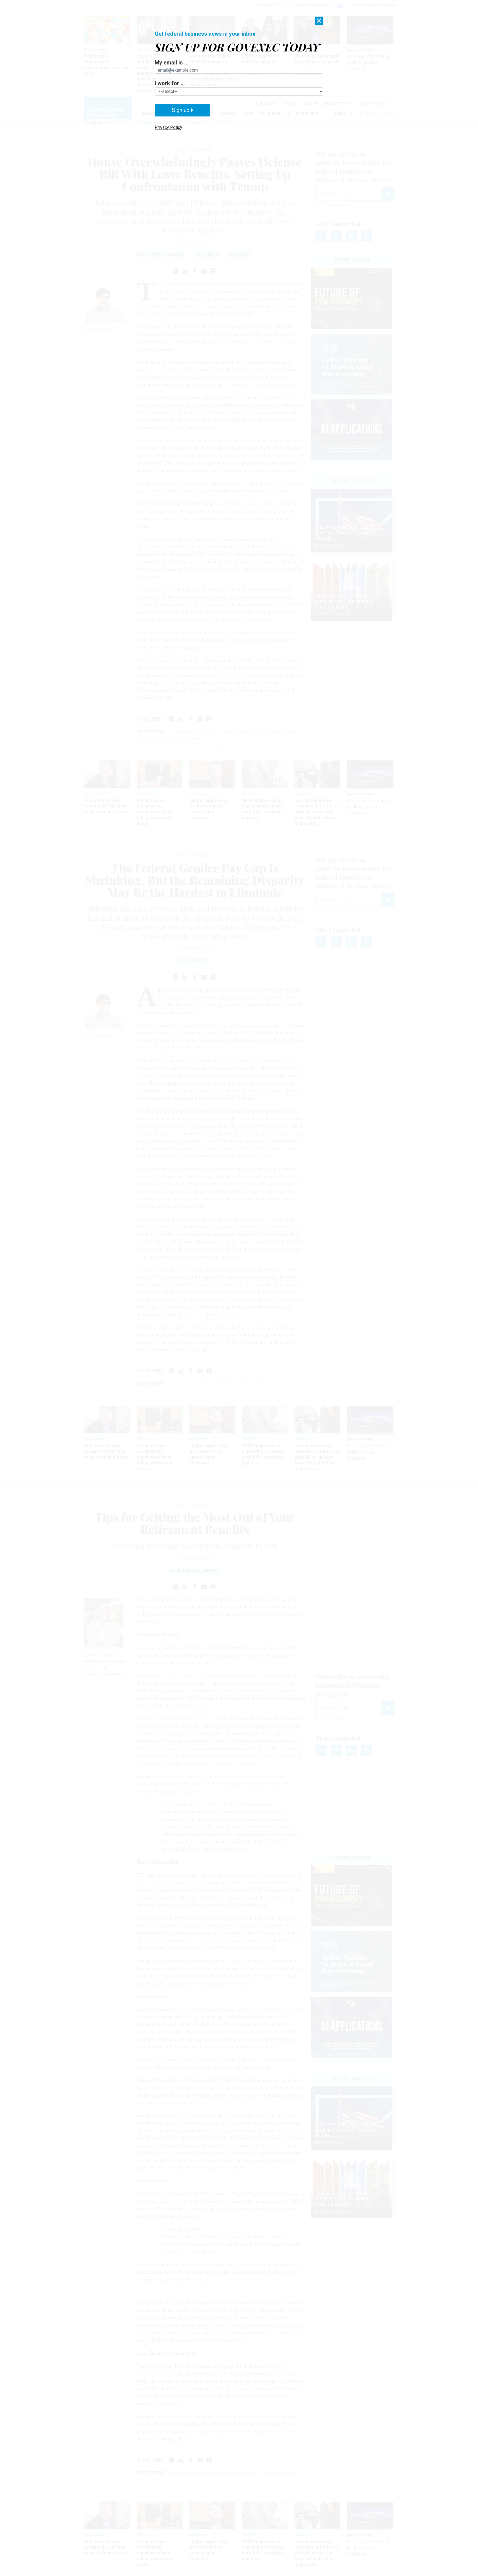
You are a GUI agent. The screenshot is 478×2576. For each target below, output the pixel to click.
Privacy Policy (168, 127)
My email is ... (172, 63)
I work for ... (170, 83)
